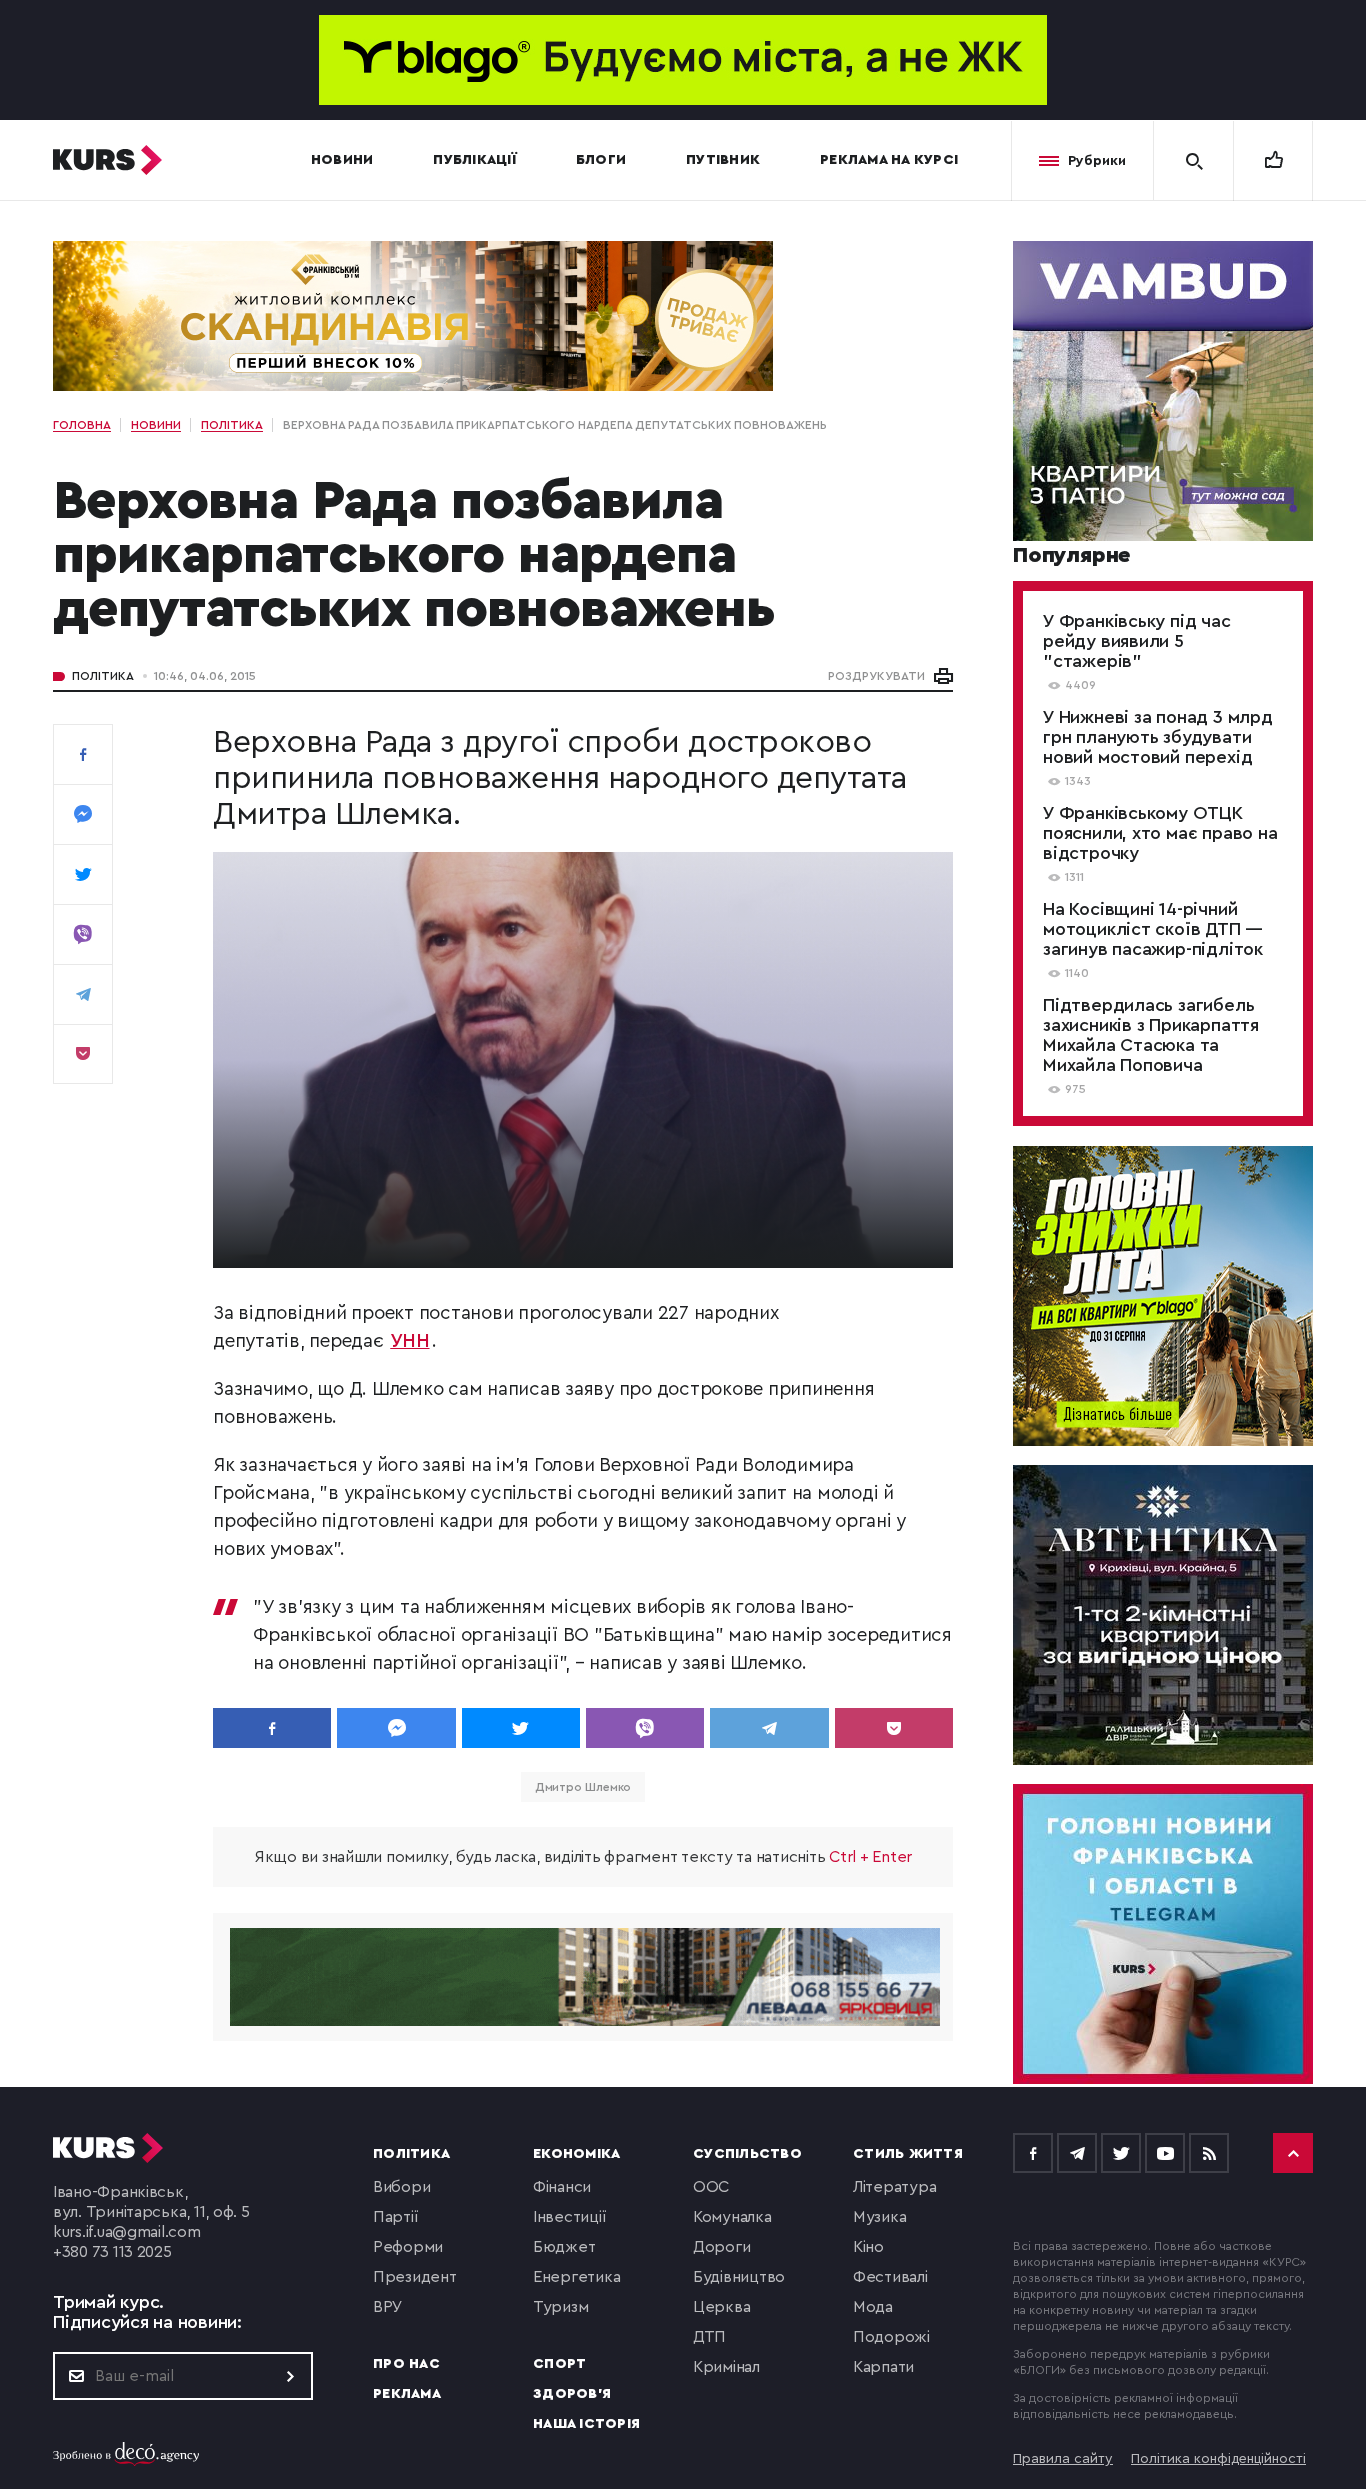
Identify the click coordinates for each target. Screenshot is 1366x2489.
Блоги (601, 160)
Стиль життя (908, 2154)
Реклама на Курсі (889, 160)
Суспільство (747, 2154)
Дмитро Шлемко (583, 1787)
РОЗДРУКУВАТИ (876, 676)
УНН (409, 1341)
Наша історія (586, 2424)
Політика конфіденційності (1218, 2459)
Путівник (723, 160)
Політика (103, 676)
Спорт (559, 2364)
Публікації (474, 160)
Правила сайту (1063, 2459)
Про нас (406, 2364)
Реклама (407, 2394)
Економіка (576, 2154)
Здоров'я (572, 2394)
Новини (342, 160)
